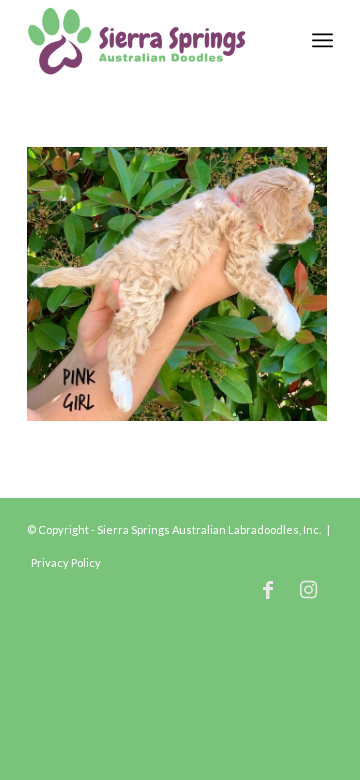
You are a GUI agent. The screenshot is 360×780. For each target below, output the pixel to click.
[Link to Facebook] (268, 589)
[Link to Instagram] (308, 589)
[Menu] (322, 40)
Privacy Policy (66, 562)
